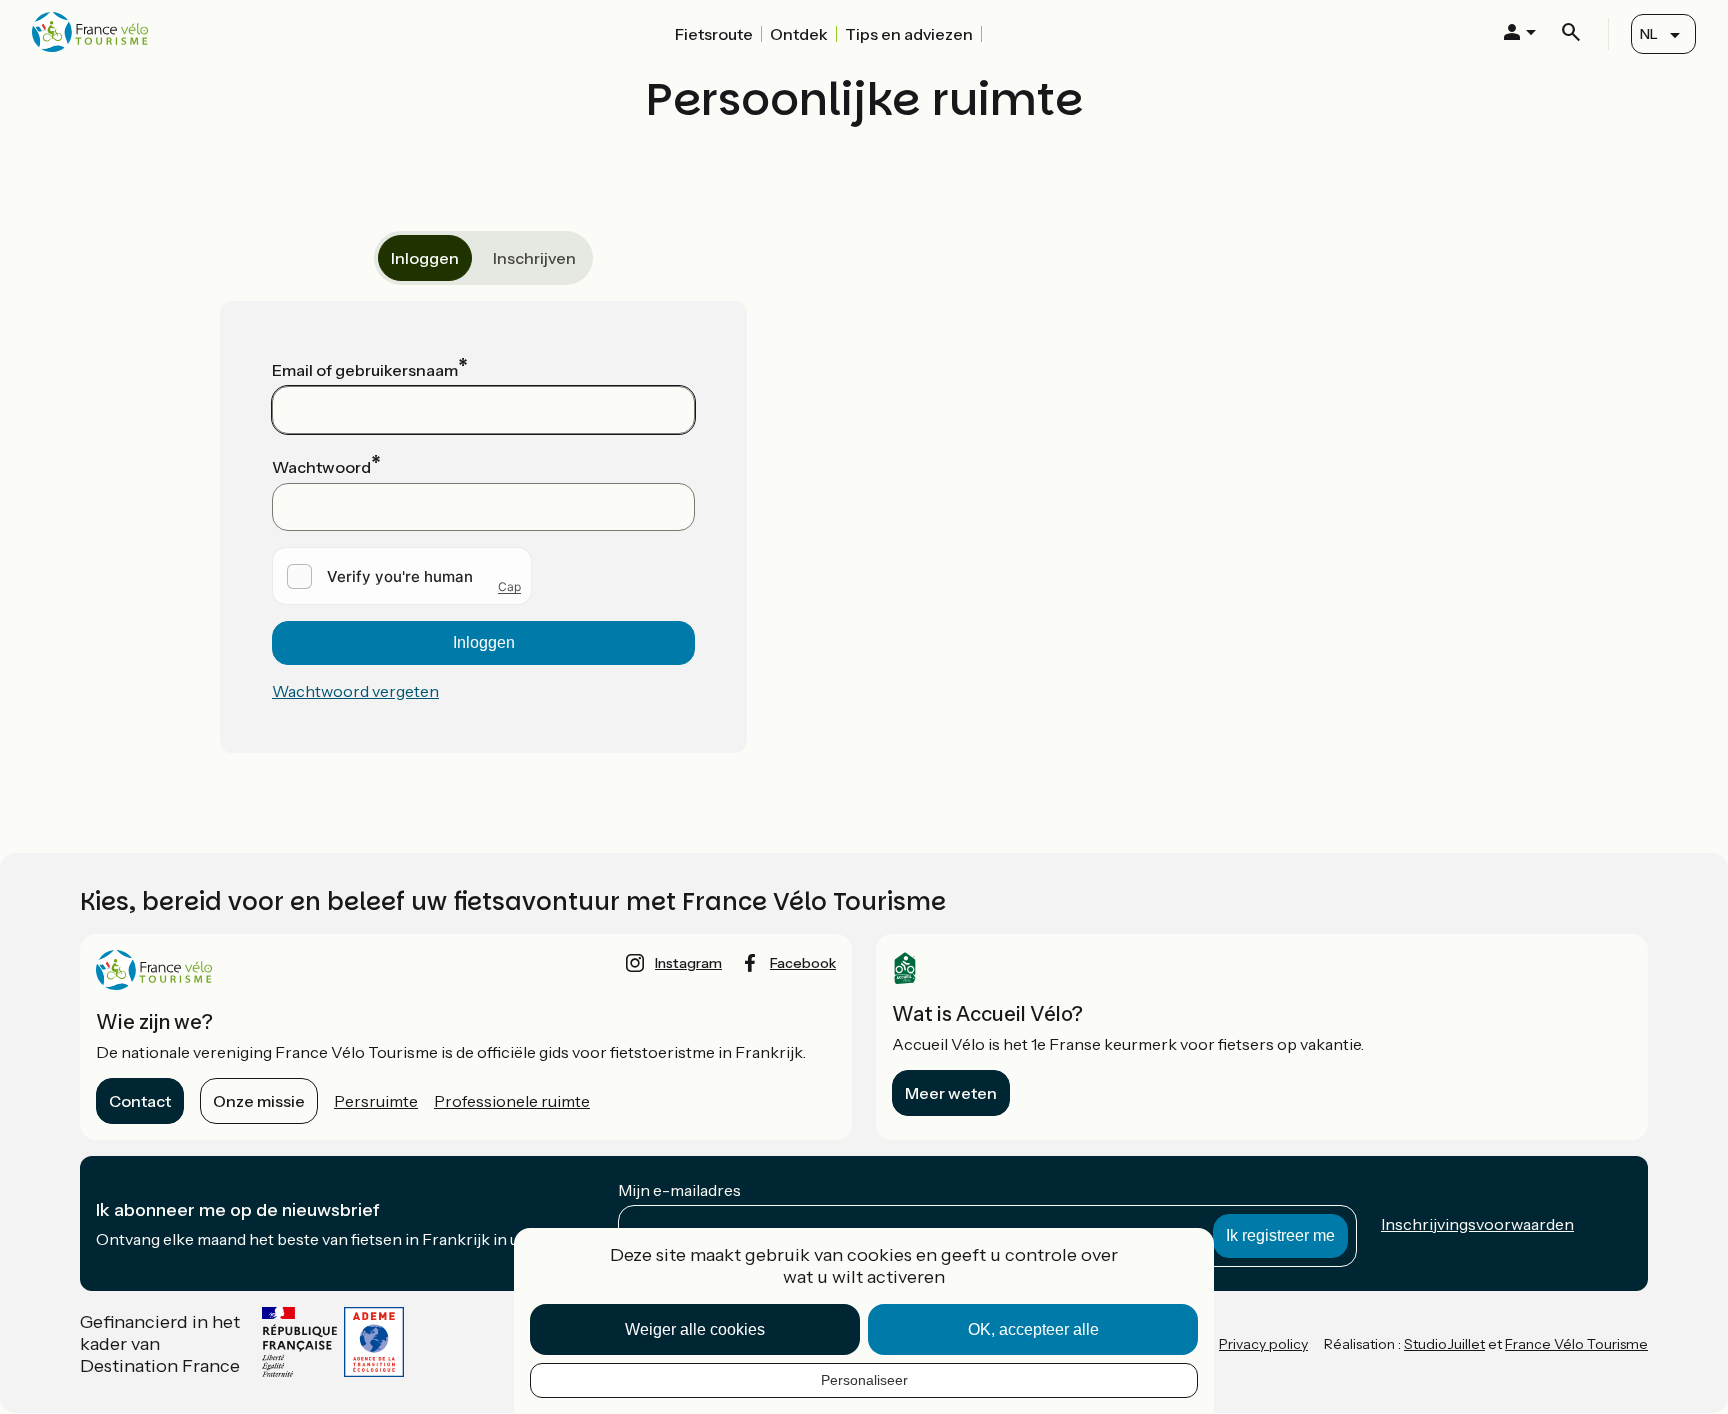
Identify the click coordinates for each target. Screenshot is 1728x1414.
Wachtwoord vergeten (355, 691)
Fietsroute (714, 34)
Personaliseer (864, 1380)
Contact (140, 1101)
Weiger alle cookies (695, 1329)
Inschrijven (534, 258)
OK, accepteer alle (1033, 1329)
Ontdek (799, 34)
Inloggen (425, 258)
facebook (803, 963)
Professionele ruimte (512, 1101)
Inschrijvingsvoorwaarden (1477, 1224)
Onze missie (259, 1101)
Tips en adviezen (909, 34)
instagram (688, 963)
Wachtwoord (321, 467)
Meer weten (951, 1093)
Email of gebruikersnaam (365, 370)
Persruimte (376, 1101)
